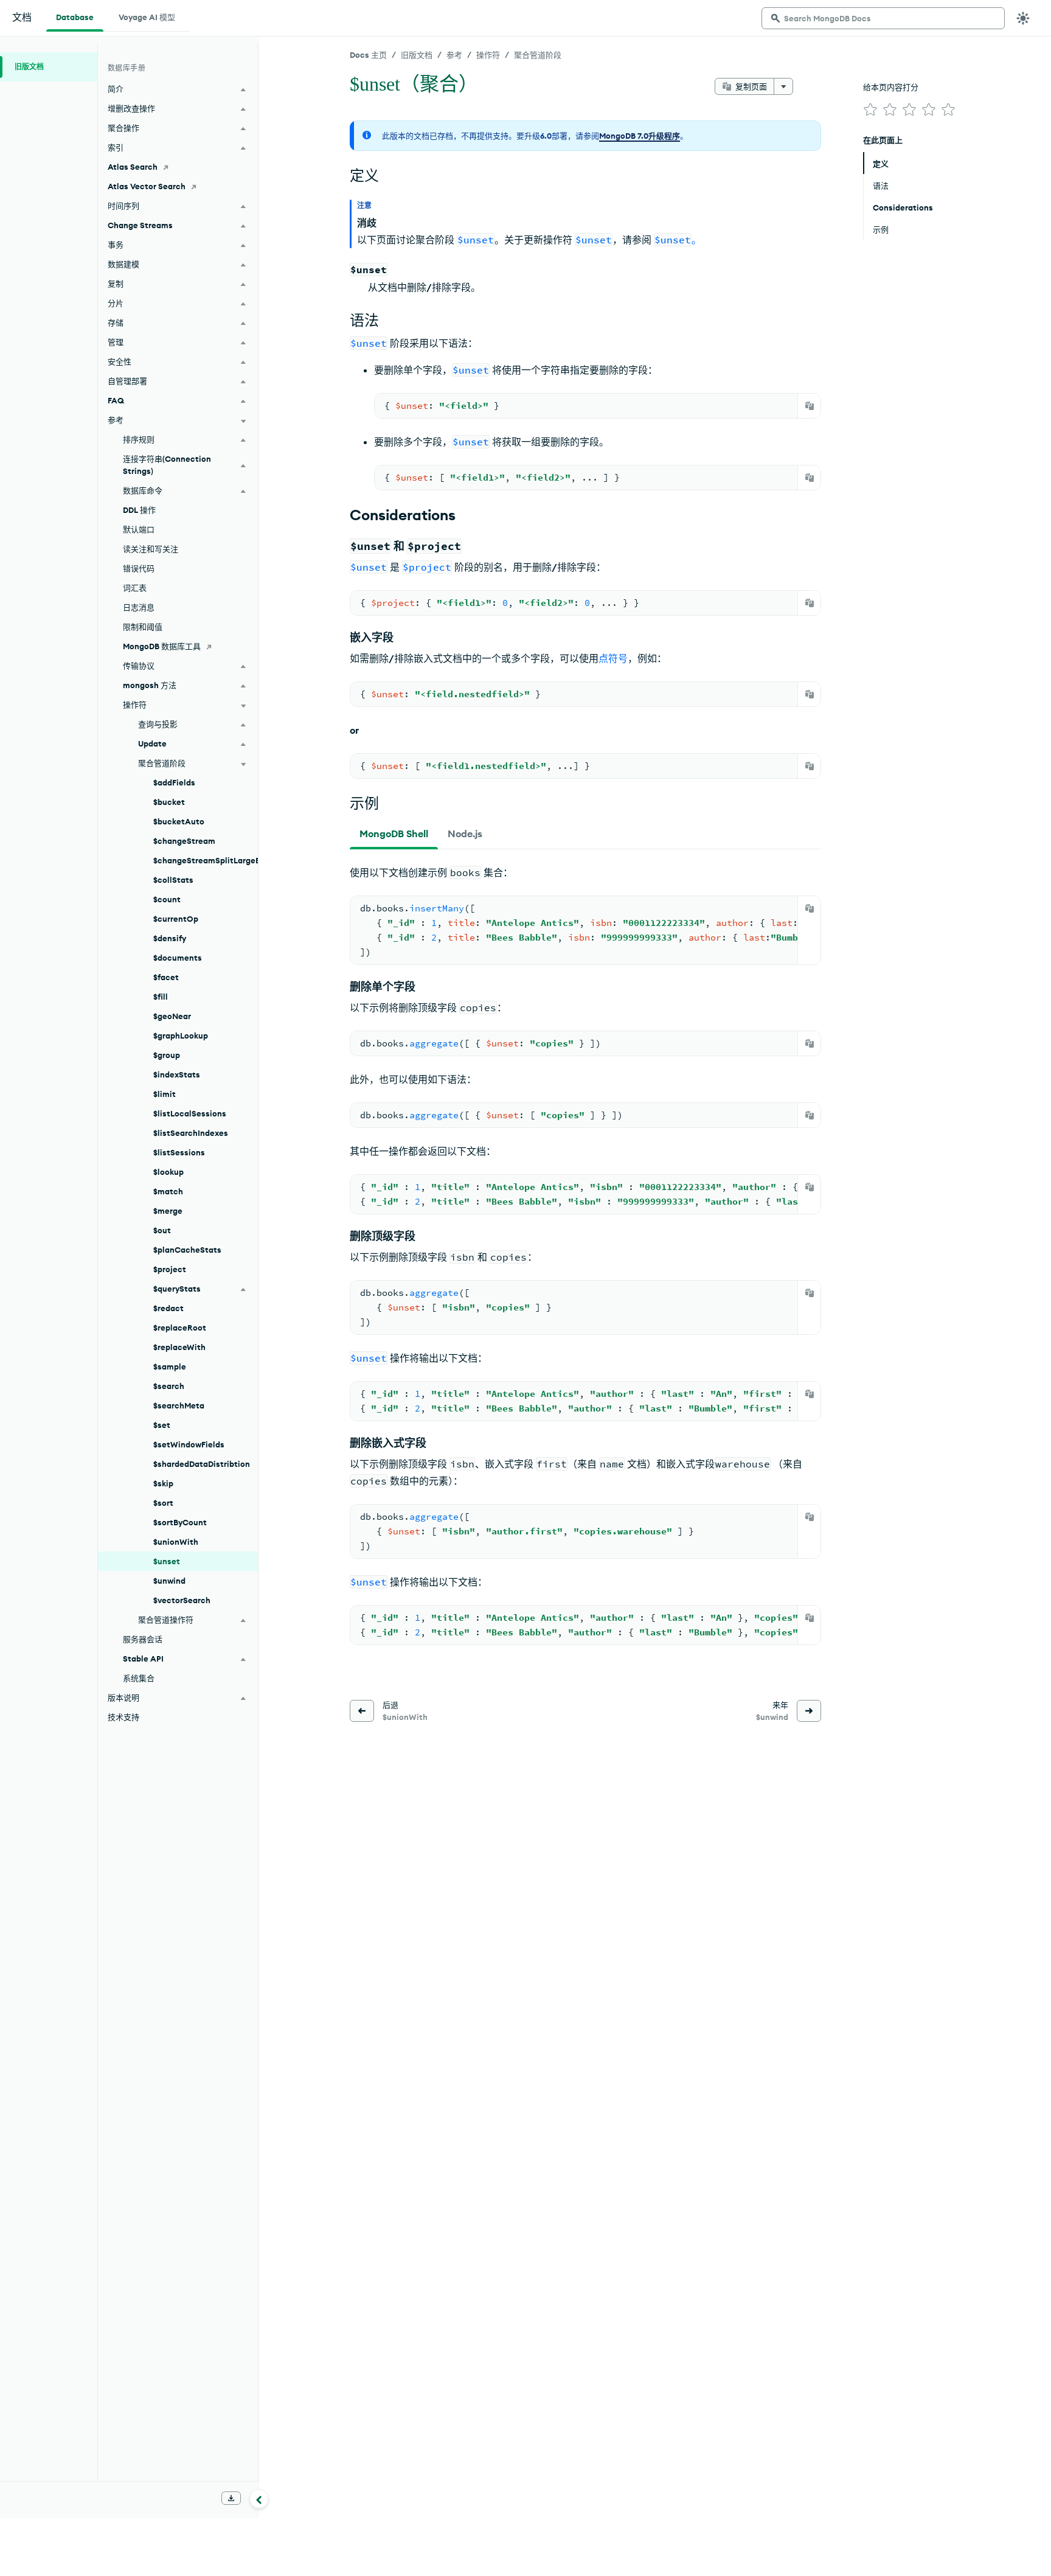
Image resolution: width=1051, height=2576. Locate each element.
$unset (167, 1561)
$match (168, 1191)
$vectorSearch (182, 1600)
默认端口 (139, 529)
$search (169, 1386)
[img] (870, 110)
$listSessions (179, 1152)
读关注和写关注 (151, 549)
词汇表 (135, 588)
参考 (454, 55)
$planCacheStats (187, 1250)
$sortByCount (180, 1522)
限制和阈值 (143, 627)
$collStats (173, 880)
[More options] (783, 86)
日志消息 (139, 607)
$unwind (169, 1581)
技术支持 (123, 1717)
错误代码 (139, 568)
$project (170, 1269)
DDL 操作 (139, 510)
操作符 (488, 55)
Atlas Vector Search (147, 186)
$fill (161, 997)
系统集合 (139, 1678)
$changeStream (184, 841)
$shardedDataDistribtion (202, 1464)
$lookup (168, 1172)
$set (162, 1425)
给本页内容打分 (891, 87)
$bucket (169, 802)
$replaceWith (179, 1347)
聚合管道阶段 (538, 55)
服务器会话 (143, 1639)
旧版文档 (417, 55)
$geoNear (172, 1016)
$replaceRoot (180, 1328)
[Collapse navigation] (259, 2499)
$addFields (174, 782)
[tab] (394, 834)
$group (167, 1055)
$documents (178, 958)
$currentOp (176, 919)
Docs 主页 (368, 55)
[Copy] (810, 406)
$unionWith (176, 1542)
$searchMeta (179, 1405)
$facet (166, 977)
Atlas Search (133, 167)
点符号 (613, 658)
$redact (168, 1308)
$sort (163, 1503)
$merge (168, 1211)
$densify (170, 938)
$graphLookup (181, 1036)
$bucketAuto (179, 821)
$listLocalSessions (190, 1113)
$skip (163, 1483)
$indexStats (177, 1074)
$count (167, 899)
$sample (170, 1366)
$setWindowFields (189, 1444)
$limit (165, 1094)
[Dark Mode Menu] (1023, 18)
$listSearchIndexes (191, 1133)
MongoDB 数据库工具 (162, 646)
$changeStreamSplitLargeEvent (206, 860)
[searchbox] (883, 18)
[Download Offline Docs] (231, 2498)
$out (162, 1230)
